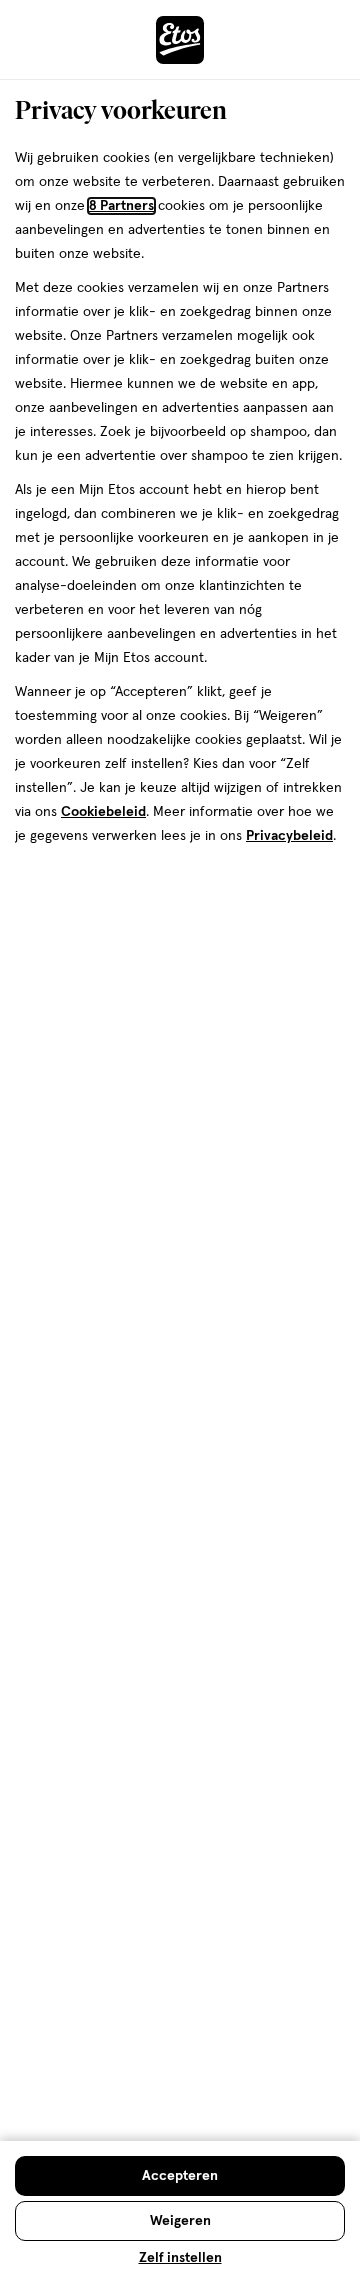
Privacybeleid (289, 836)
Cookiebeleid (103, 812)
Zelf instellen (180, 2258)
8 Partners (121, 206)
